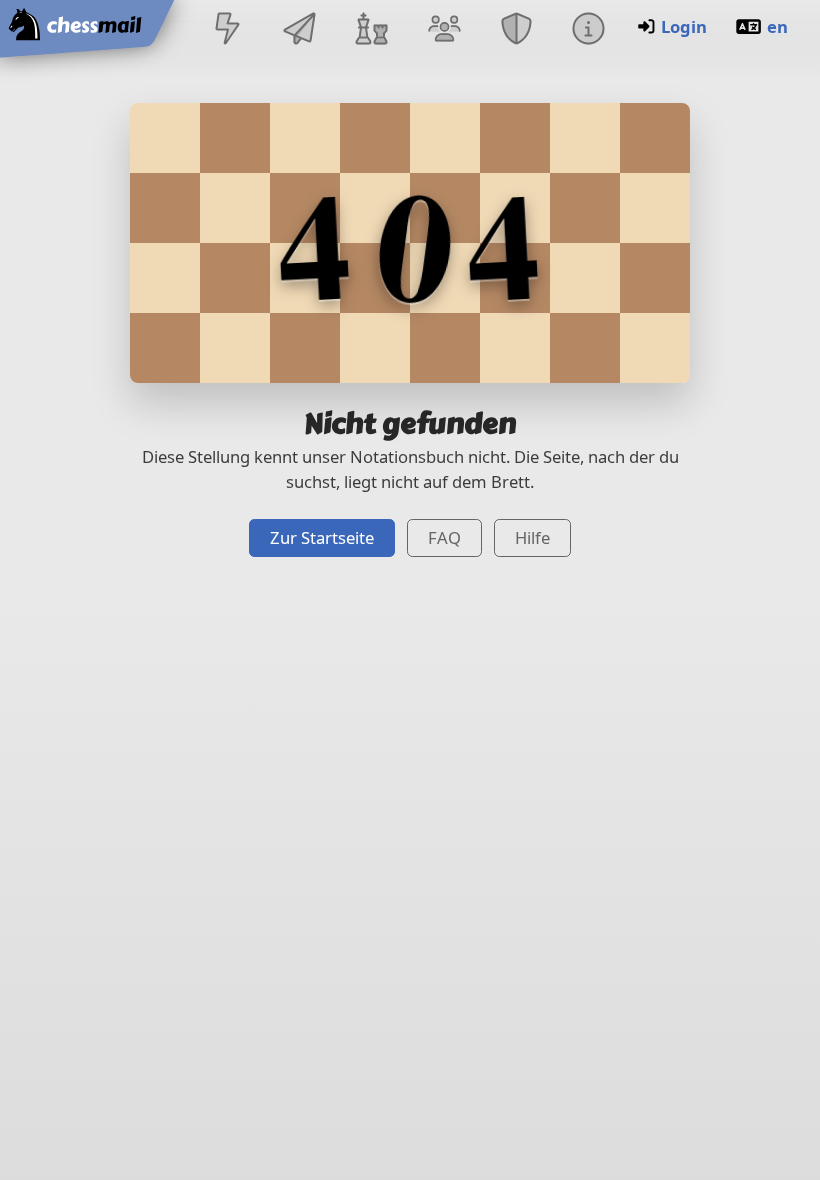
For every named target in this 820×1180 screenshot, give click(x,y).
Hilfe (532, 537)
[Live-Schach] (227, 30)
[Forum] (444, 30)
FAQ (444, 537)
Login (684, 26)
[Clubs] (516, 30)
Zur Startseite (322, 537)
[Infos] (588, 30)
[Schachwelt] (372, 30)
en (777, 26)
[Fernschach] (300, 30)
